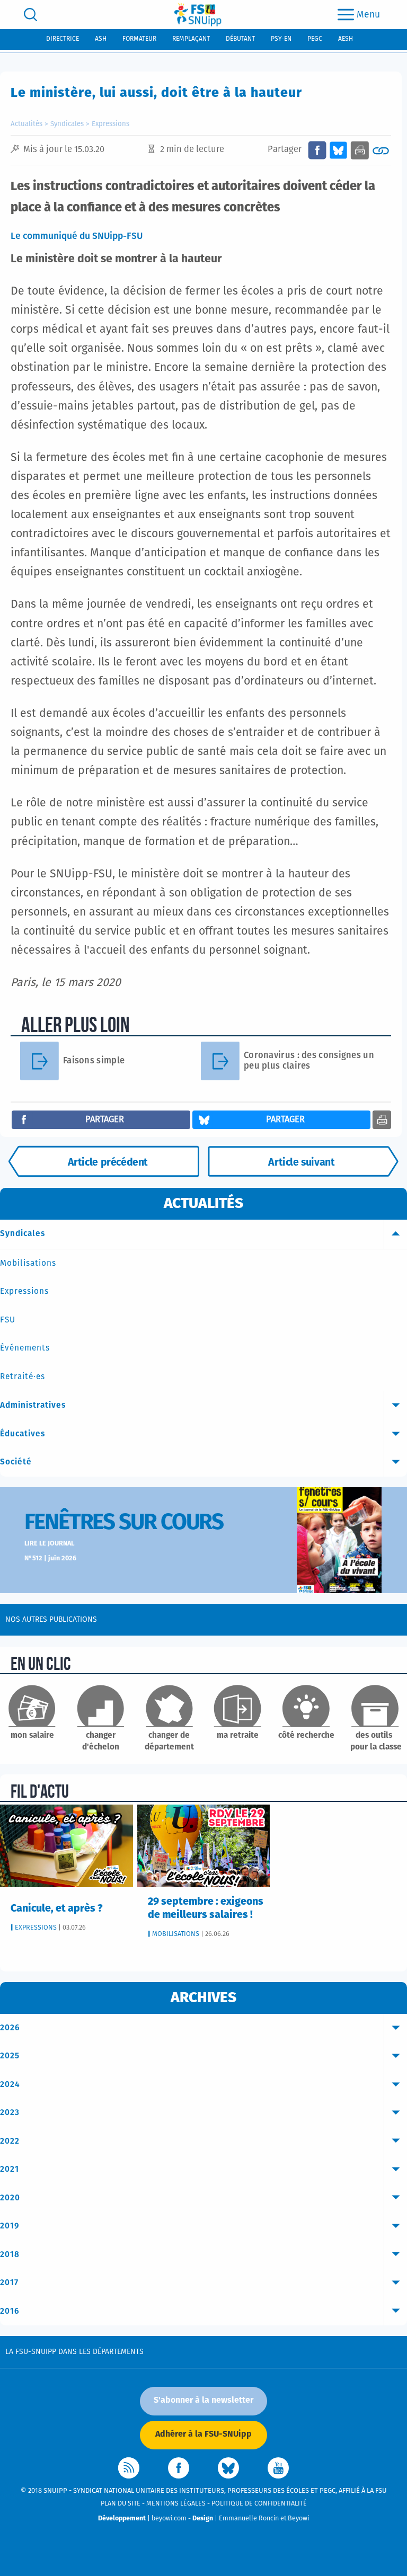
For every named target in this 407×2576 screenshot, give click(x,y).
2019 (10, 2226)
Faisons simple (94, 1061)
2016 (10, 2311)
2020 (10, 2198)
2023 (10, 2113)
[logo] (198, 15)
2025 (10, 2056)
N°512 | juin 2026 (50, 1558)
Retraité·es (23, 1377)
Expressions (110, 124)
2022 (10, 2141)
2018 (10, 2255)
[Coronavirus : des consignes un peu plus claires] (224, 1061)
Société (16, 1462)
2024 (10, 2085)
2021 (10, 2169)
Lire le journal (49, 1544)
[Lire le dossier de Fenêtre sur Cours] (339, 1540)
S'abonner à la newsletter (203, 2400)
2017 (9, 2283)
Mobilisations (28, 1263)
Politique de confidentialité (259, 2504)
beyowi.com (169, 2519)
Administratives (33, 1405)
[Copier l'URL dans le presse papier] (381, 150)
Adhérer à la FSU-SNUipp (203, 2434)
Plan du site (121, 2504)
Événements (25, 1348)
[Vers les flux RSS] (129, 2468)
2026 (10, 2028)
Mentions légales (176, 2504)
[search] (30, 15)
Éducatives (23, 1434)
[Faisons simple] (44, 1061)
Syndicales (67, 124)
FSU (8, 1320)
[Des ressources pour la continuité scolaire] (303, 1161)
